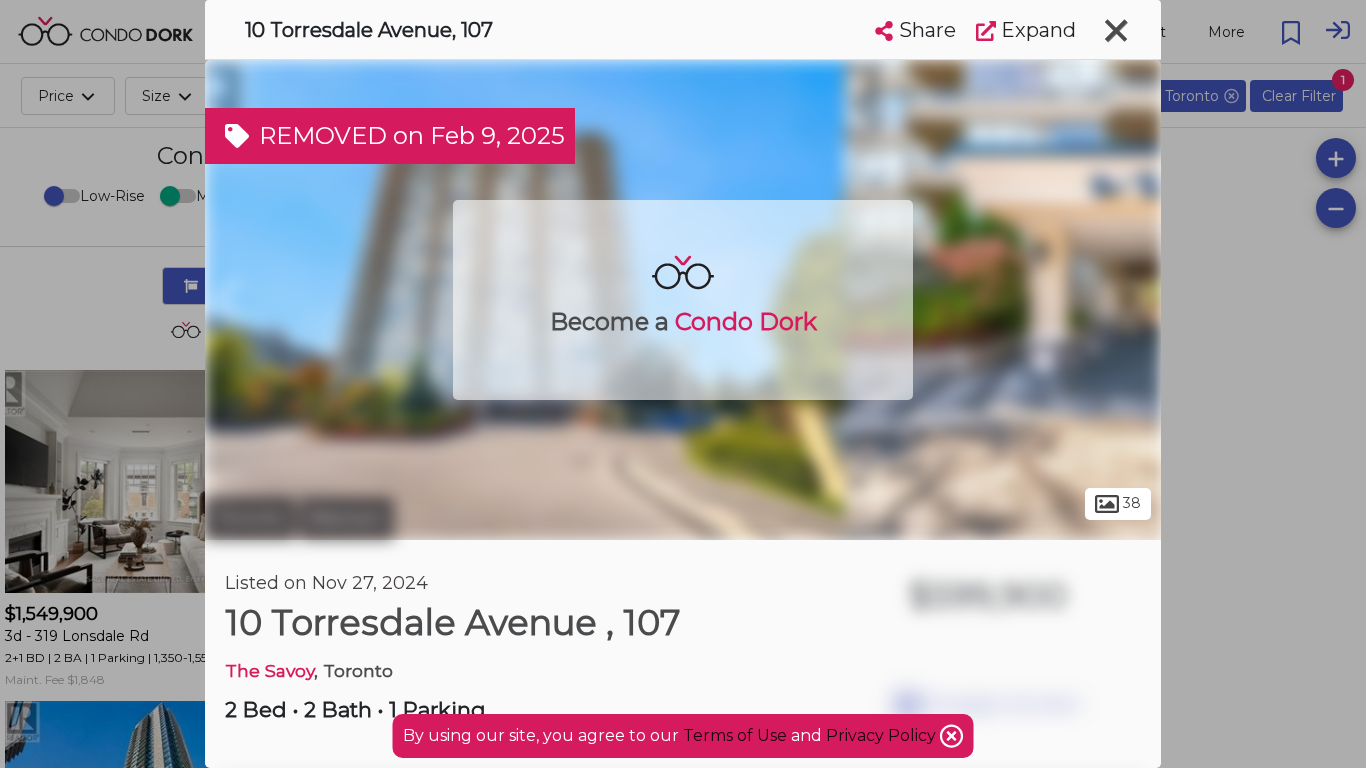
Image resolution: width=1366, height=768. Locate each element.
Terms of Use (735, 735)
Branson (347, 518)
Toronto (250, 518)
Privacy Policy (883, 735)
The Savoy (269, 670)
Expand (1036, 30)
